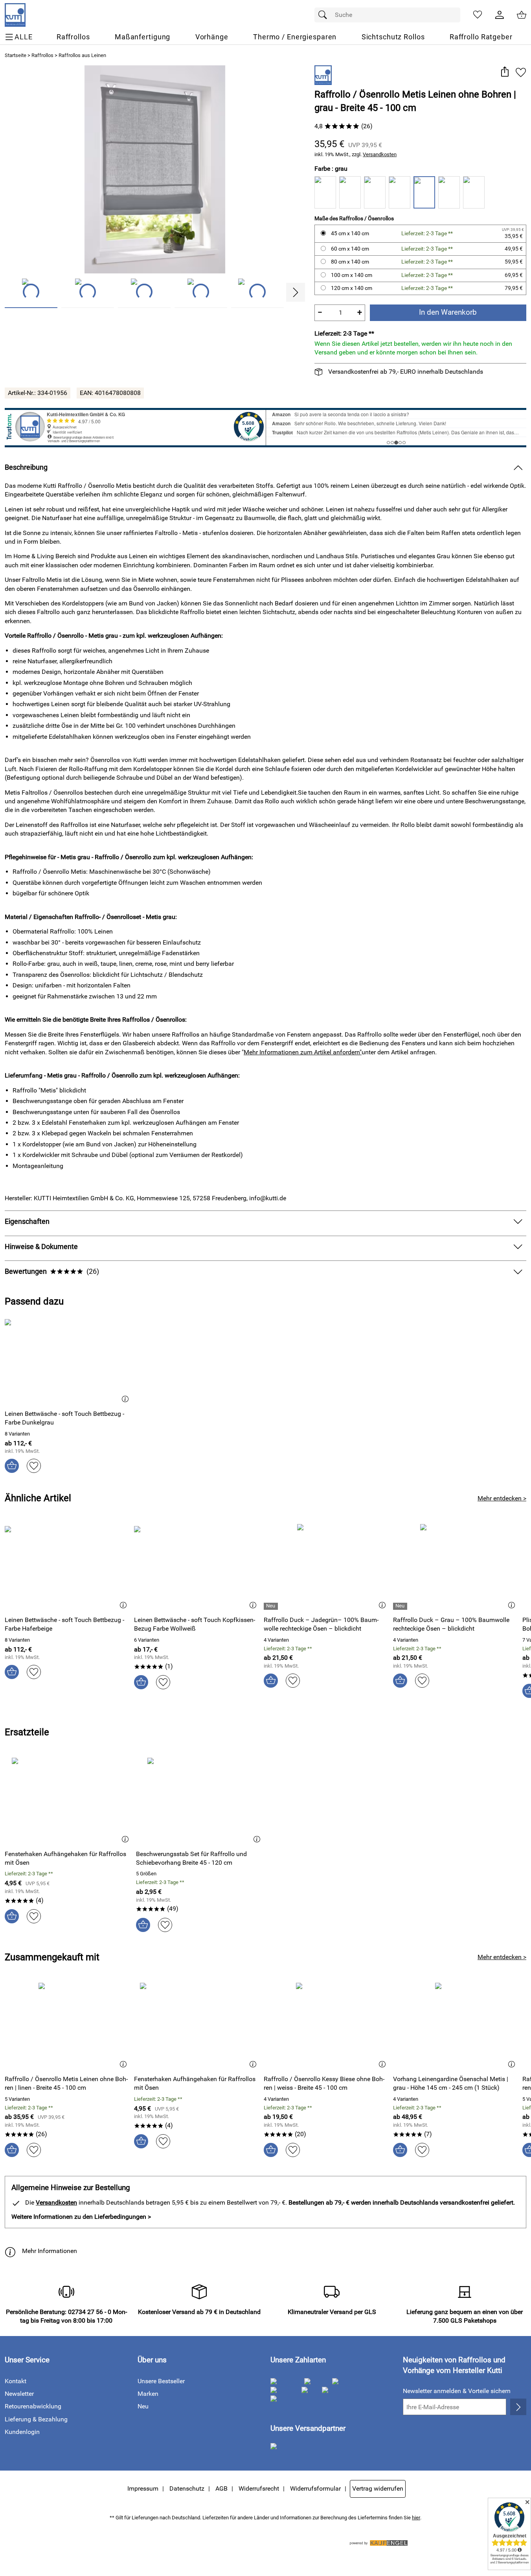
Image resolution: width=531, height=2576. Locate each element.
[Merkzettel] (478, 15)
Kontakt (16, 2381)
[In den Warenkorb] (12, 1466)
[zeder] (449, 192)
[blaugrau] (474, 192)
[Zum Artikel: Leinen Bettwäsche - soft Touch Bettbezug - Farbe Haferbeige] (67, 1567)
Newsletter (19, 2394)
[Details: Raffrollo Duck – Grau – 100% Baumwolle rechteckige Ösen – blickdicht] (401, 1606)
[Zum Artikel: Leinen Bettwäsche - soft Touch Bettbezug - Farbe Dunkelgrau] (68, 1361)
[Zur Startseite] (15, 15)
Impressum (143, 2488)
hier (416, 2518)
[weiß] (325, 192)
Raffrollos (42, 55)
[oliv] (375, 192)
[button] (504, 72)
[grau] (424, 192)
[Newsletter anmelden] (518, 2407)
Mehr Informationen (50, 2251)
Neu (143, 2406)
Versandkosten (380, 154)
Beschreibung (26, 467)
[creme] (350, 192)
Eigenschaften (27, 1222)
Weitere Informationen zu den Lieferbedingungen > (81, 2217)
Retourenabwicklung (33, 2406)
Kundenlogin (22, 2432)
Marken (148, 2394)
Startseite (16, 55)
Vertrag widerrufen (378, 2488)
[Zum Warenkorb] (522, 15)
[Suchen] (325, 15)
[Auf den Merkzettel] (521, 72)
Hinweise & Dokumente (41, 1247)
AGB (221, 2488)
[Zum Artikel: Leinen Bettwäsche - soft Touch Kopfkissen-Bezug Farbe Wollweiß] (197, 1567)
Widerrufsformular (315, 2488)
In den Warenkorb (448, 312)
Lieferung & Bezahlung (36, 2419)
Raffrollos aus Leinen (82, 55)
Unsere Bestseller (161, 2381)
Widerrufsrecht (259, 2488)
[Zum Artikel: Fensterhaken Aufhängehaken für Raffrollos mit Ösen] (68, 1800)
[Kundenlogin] (500, 15)
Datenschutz (187, 2488)
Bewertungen (52, 1271)
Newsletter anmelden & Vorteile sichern (457, 2391)
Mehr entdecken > (502, 1498)
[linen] (400, 192)
